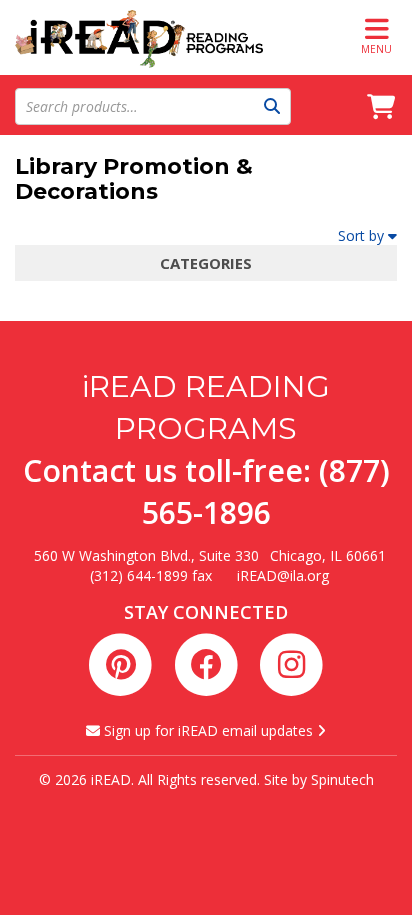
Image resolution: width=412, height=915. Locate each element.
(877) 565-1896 (266, 491)
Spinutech (342, 779)
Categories (206, 263)
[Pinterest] (124, 662)
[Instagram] (291, 662)
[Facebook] (209, 662)
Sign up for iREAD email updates (208, 730)
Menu (376, 49)
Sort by (361, 235)
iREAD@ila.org (283, 575)
